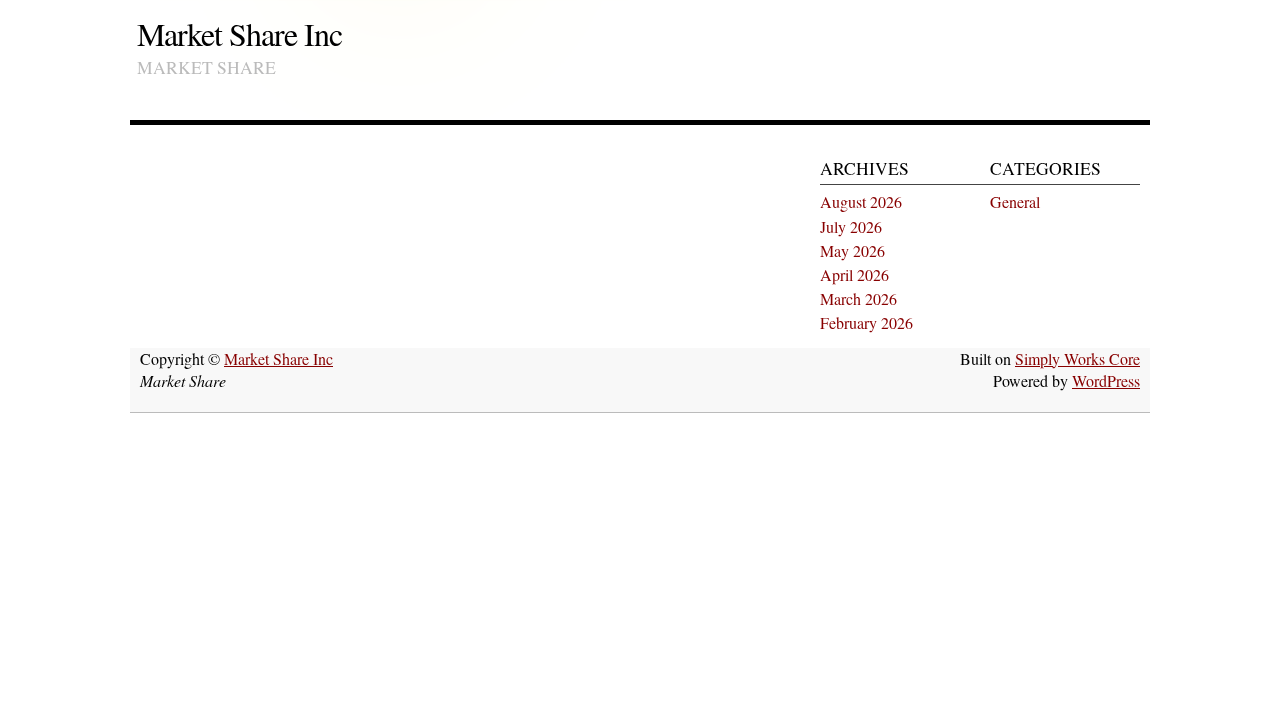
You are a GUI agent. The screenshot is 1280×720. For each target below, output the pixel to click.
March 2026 (858, 298)
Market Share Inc (239, 33)
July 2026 (851, 226)
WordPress (1106, 380)
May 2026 (852, 250)
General (1015, 201)
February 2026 (866, 322)
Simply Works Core (1077, 358)
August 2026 (861, 201)
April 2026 (854, 274)
